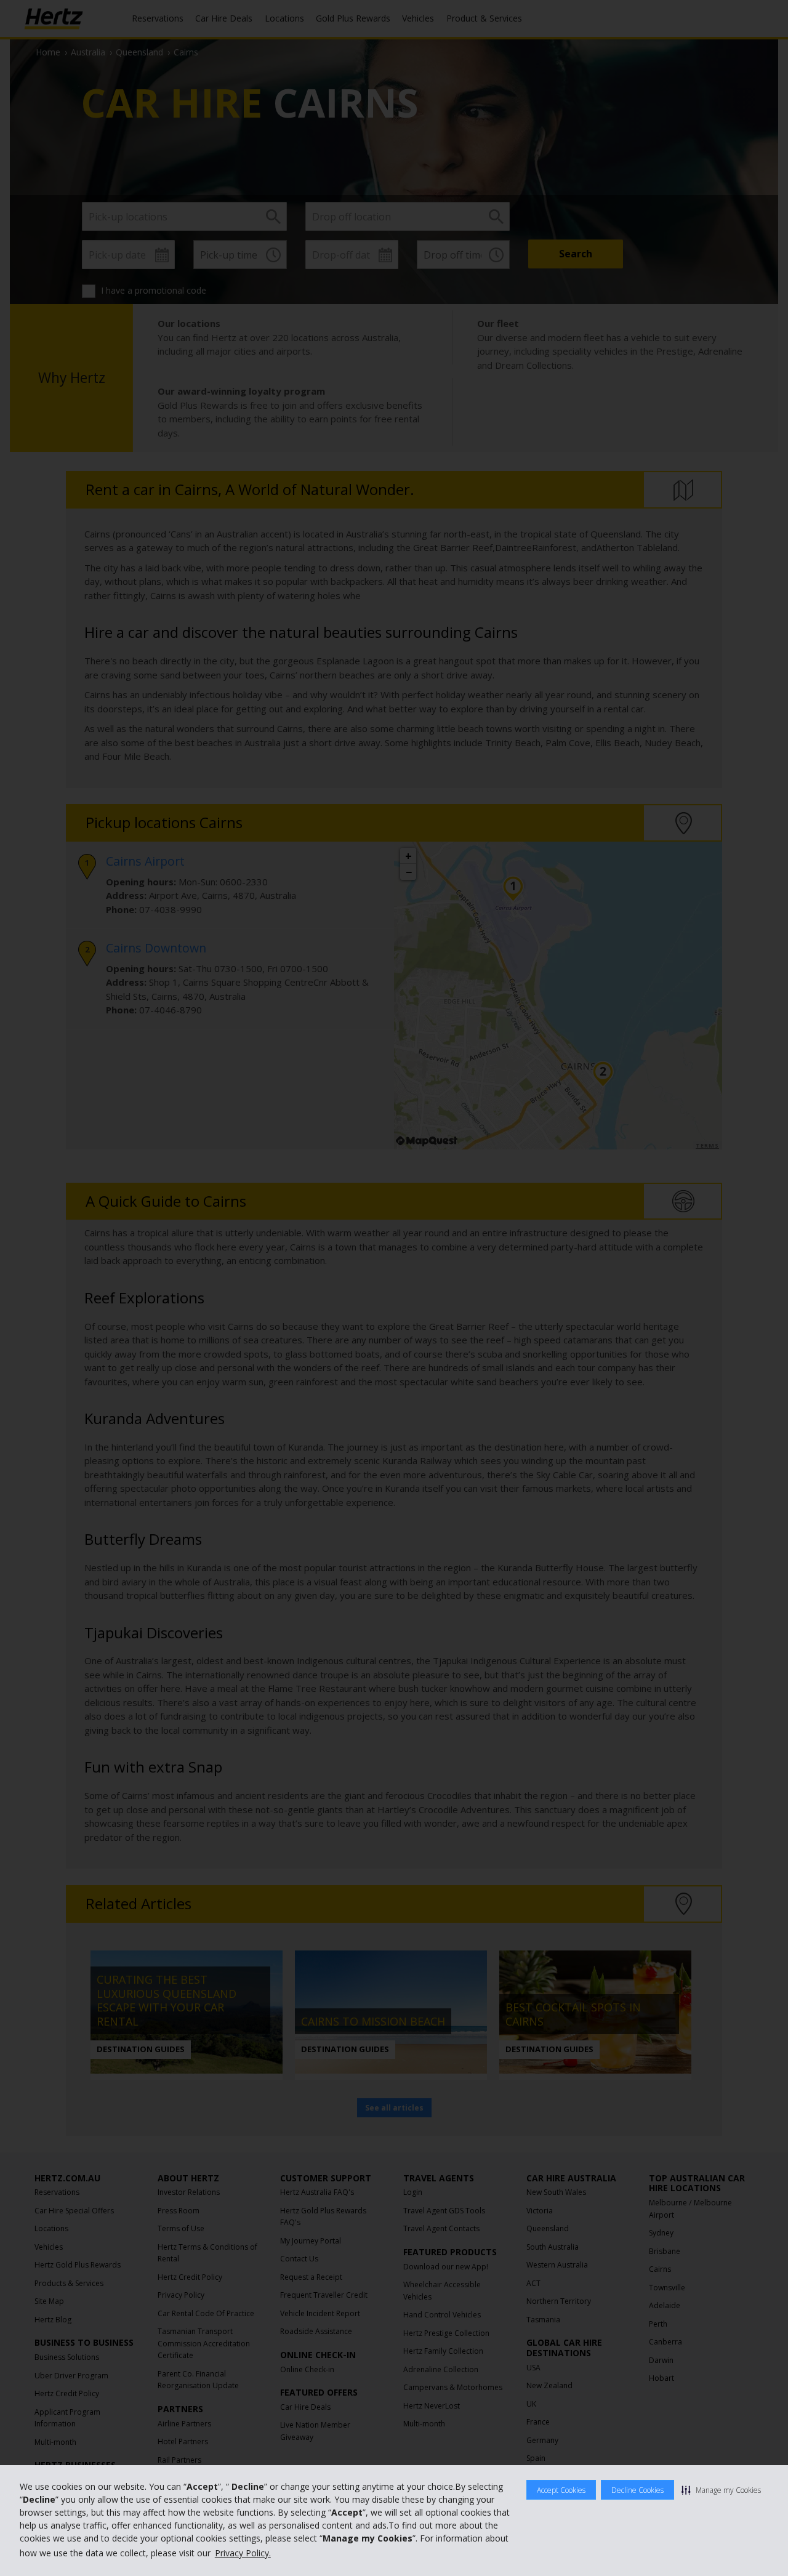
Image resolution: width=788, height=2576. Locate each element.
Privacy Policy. (243, 2553)
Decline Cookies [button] (637, 2490)
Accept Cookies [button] (561, 2490)
